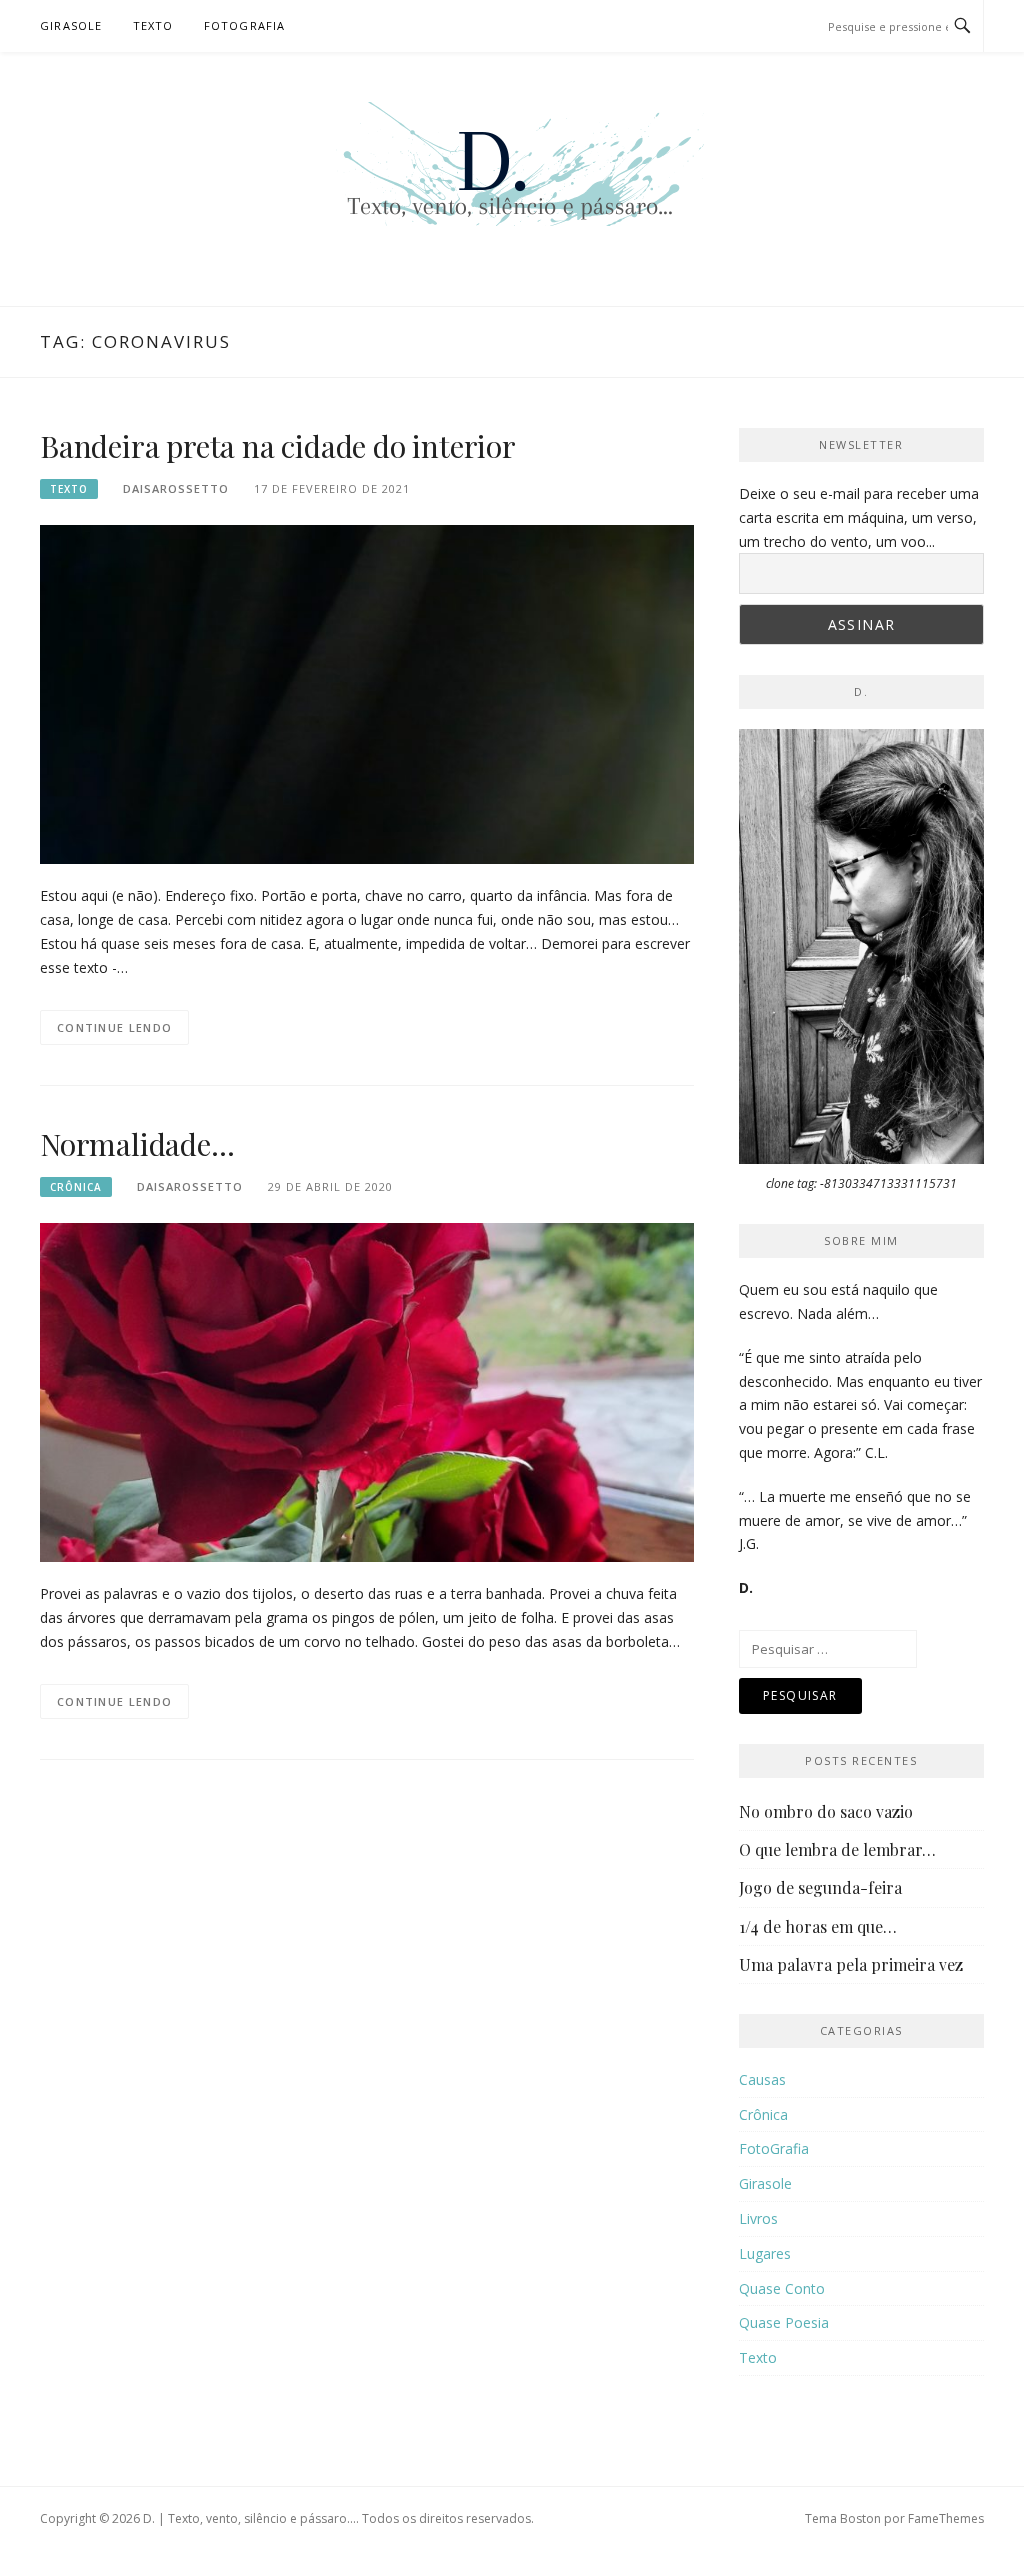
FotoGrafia (245, 25)
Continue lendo (114, 1027)
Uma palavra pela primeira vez (851, 1964)
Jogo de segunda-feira (820, 1887)
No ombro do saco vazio (826, 1811)
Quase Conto (782, 2288)
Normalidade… (137, 1144)
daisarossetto (176, 488)
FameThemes (946, 2518)
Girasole (71, 25)
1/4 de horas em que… (818, 1926)
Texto (153, 25)
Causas (762, 2079)
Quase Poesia (784, 2322)
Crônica (76, 1187)
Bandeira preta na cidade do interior (278, 446)
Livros (758, 2218)
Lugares (765, 2253)
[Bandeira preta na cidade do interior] (367, 693)
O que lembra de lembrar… (837, 1849)
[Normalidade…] (367, 1390)
